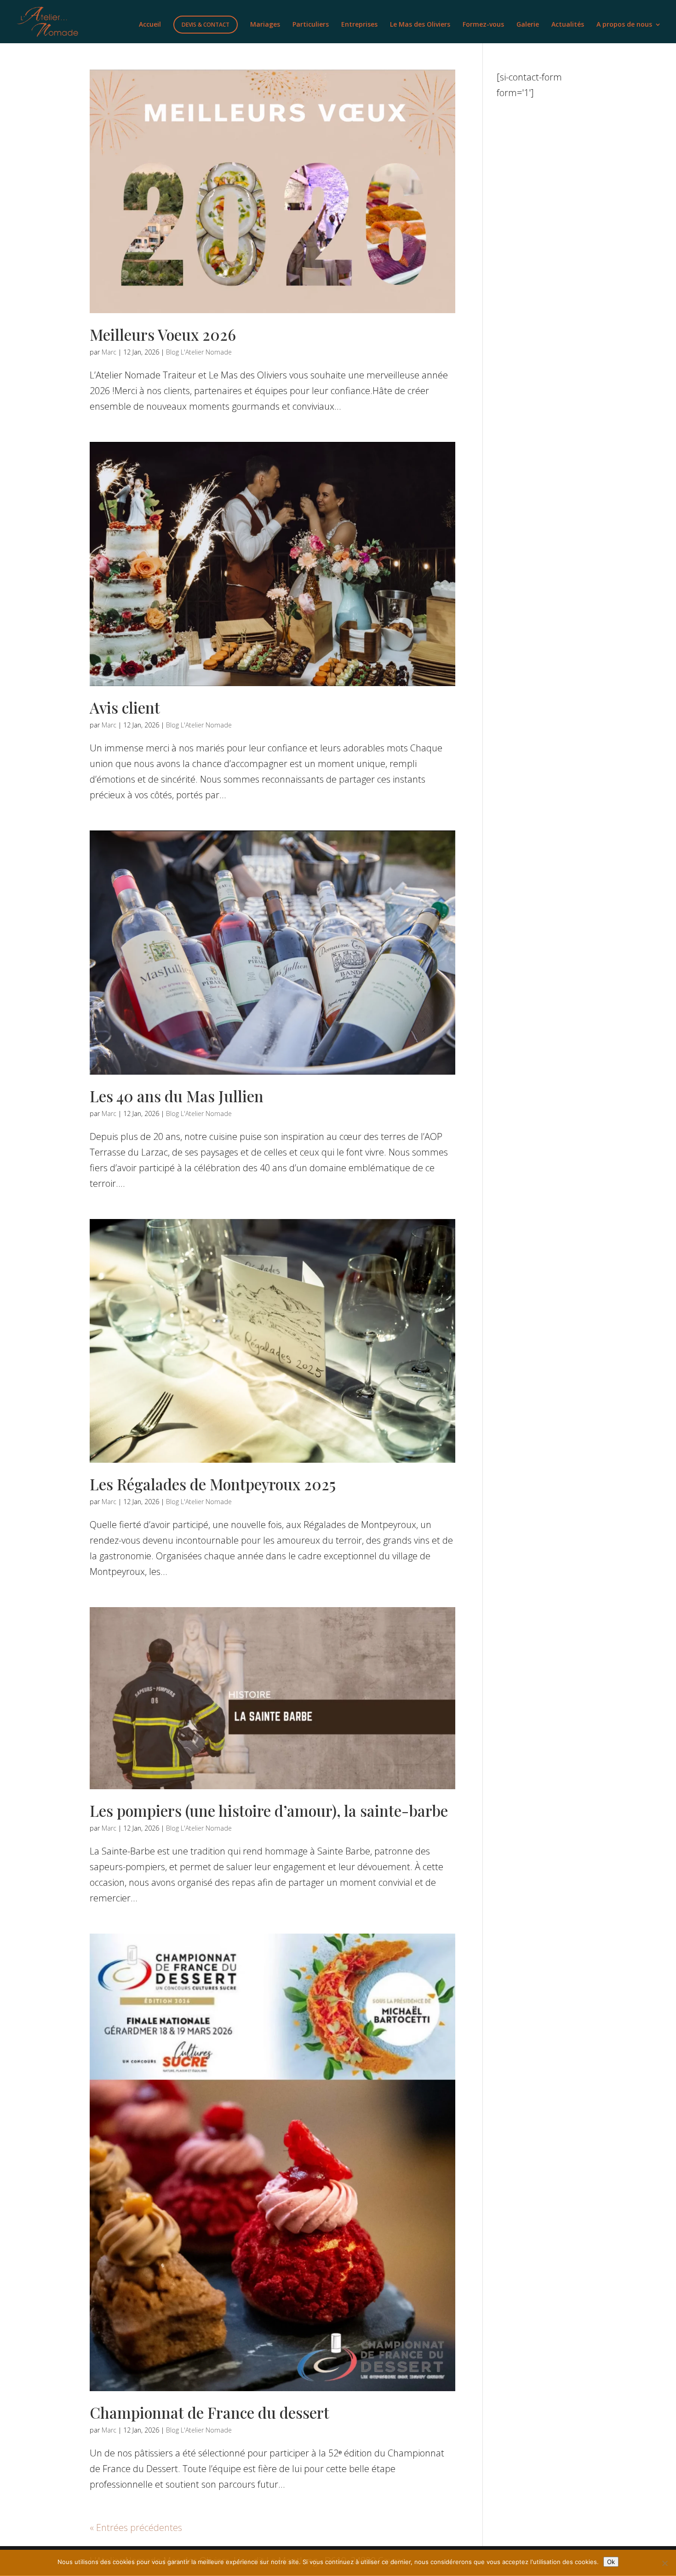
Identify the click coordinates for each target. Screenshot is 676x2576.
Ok (611, 2562)
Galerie (528, 25)
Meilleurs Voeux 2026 (163, 334)
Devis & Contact (206, 25)
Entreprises (359, 25)
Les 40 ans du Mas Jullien (177, 1096)
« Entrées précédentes (136, 2527)
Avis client (125, 707)
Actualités (568, 25)
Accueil (150, 25)
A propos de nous (624, 25)
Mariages (265, 25)
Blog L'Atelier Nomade (199, 352)
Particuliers (311, 25)
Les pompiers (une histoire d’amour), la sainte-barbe (269, 1810)
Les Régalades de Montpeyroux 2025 (213, 1484)
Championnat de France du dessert (209, 2412)
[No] (665, 2563)
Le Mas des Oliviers (420, 25)
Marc (109, 352)
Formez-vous (483, 25)
